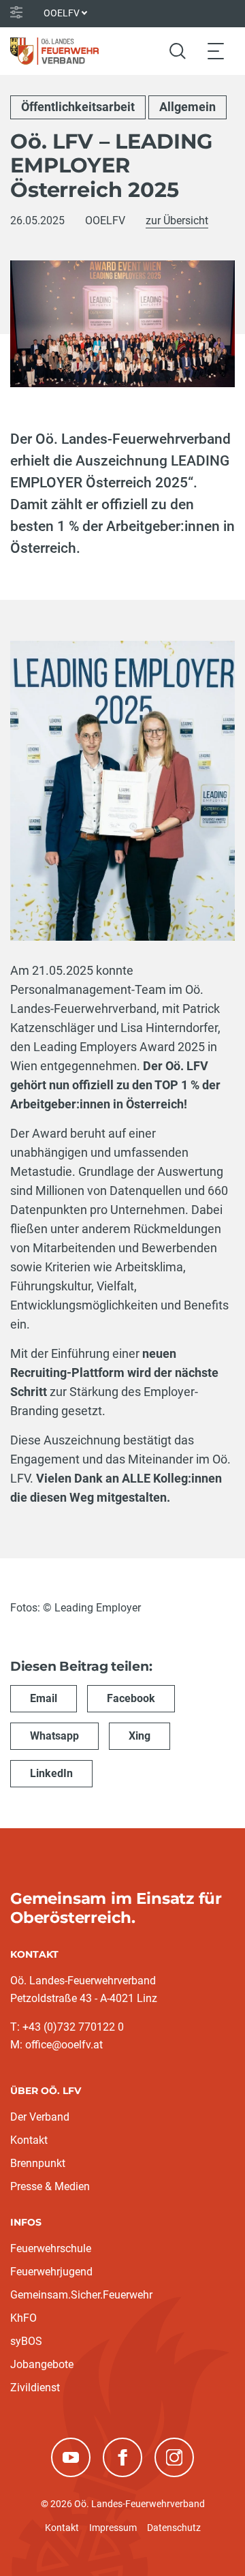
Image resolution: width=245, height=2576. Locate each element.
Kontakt (29, 2140)
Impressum (113, 2528)
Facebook (131, 1698)
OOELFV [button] (62, 13)
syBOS (26, 2341)
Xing (140, 1736)
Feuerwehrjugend (51, 2272)
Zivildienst (35, 2388)
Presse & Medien (50, 2186)
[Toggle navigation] (216, 51)
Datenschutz (174, 2528)
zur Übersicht (177, 221)
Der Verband (40, 2117)
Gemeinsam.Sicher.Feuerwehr (81, 2295)
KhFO (23, 2318)
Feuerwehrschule (51, 2248)
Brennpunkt (38, 2163)
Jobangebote (42, 2364)
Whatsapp (54, 1736)
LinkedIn (51, 1773)
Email (44, 1698)
